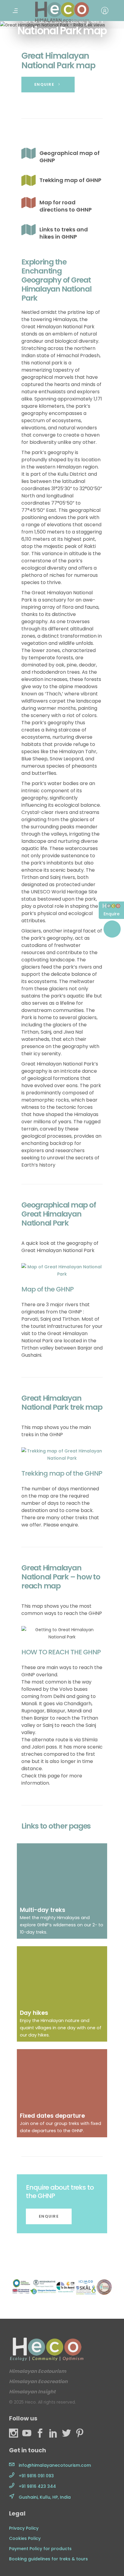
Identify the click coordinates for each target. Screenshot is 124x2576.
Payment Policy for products (40, 2549)
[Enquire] (111, 907)
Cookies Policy (25, 2538)
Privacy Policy (24, 2528)
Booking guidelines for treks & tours (48, 2559)
